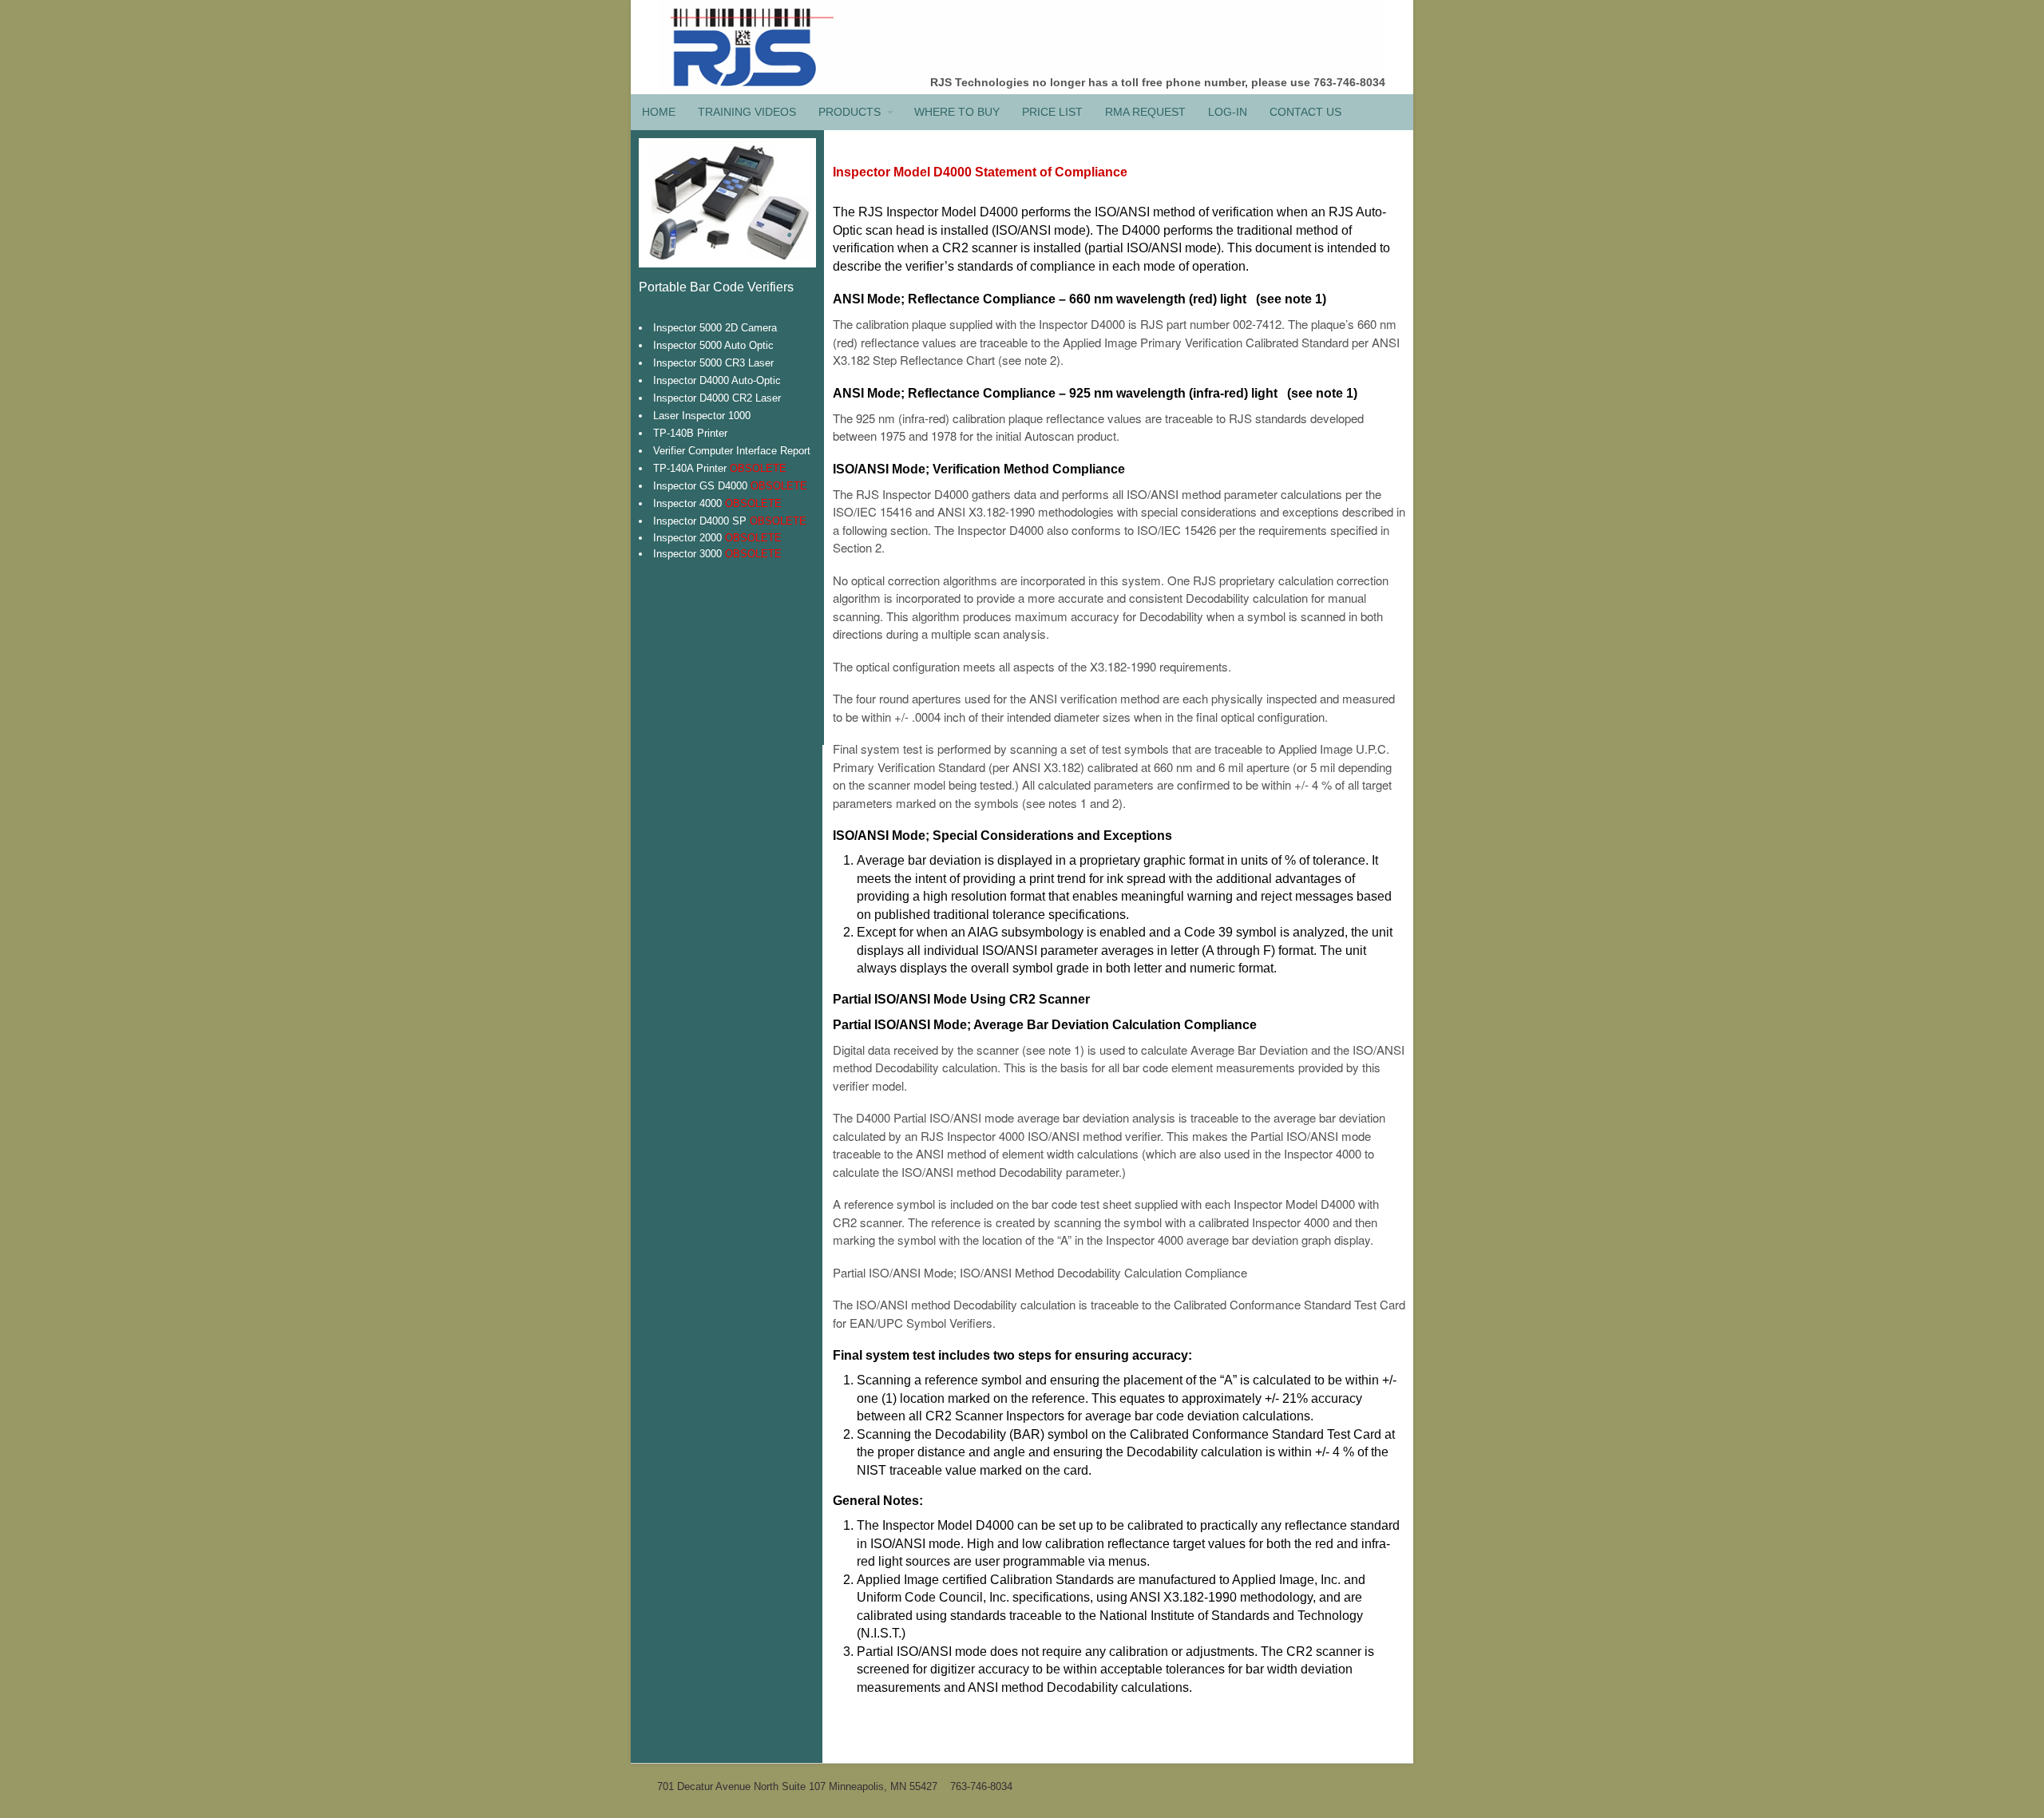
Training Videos (747, 112)
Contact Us (1305, 112)
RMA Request (1145, 112)
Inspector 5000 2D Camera (715, 328)
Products (850, 112)
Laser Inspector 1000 (702, 416)
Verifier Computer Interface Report (732, 451)
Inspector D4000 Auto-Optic (717, 380)
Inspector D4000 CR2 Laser (717, 398)
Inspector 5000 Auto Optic (713, 345)
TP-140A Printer (720, 468)
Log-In (1228, 112)
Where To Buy (957, 112)
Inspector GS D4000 (730, 486)
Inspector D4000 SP (730, 521)
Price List (1052, 112)
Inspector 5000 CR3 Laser (713, 363)
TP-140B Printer (690, 433)
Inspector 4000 (717, 503)
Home (659, 112)
